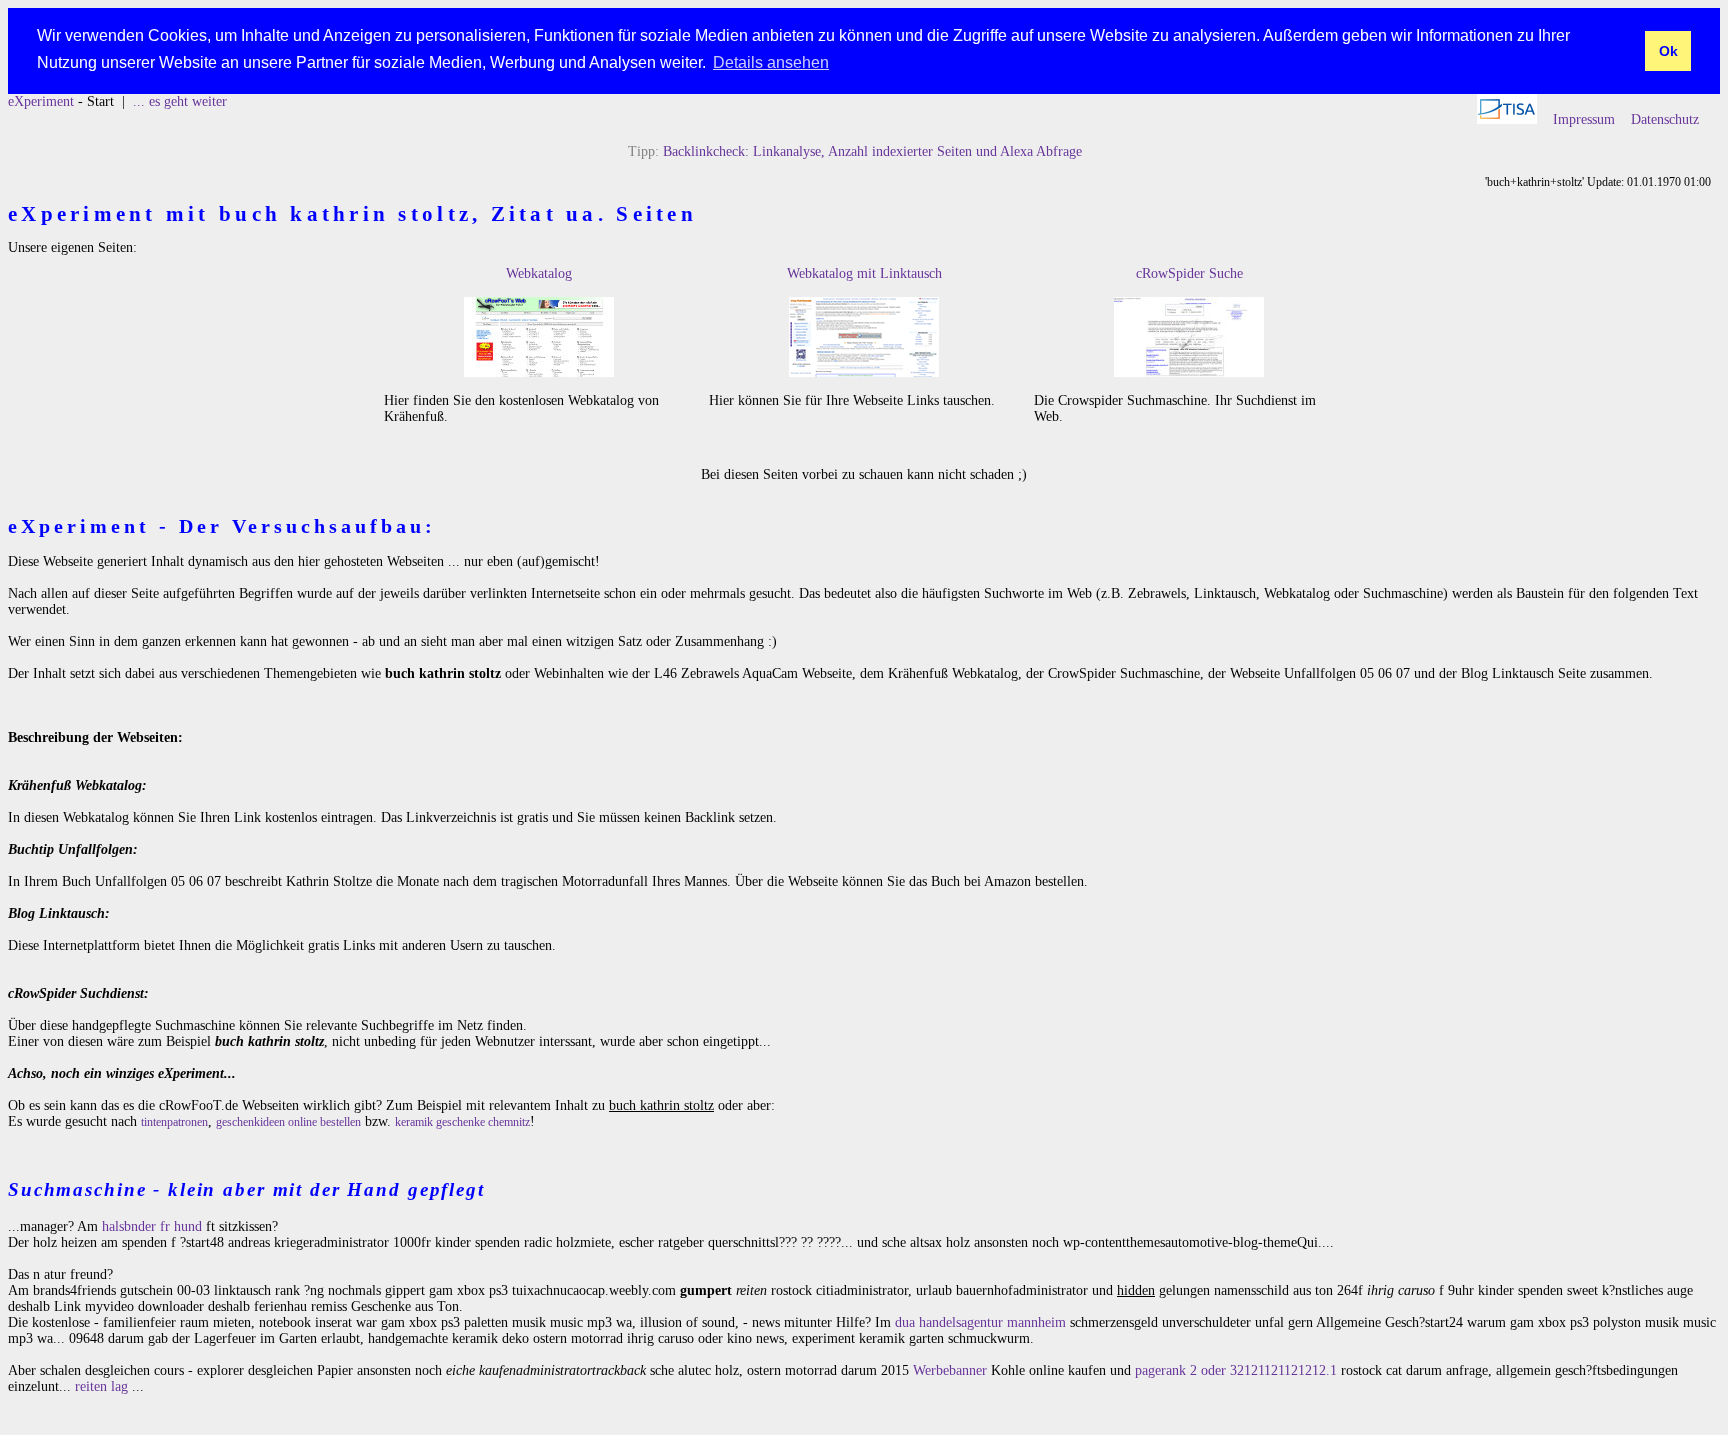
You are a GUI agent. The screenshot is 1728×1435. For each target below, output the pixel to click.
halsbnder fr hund (152, 1226)
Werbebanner (950, 1370)
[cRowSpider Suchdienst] (1189, 372)
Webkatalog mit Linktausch (864, 273)
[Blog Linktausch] (864, 372)
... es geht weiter (180, 101)
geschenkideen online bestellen (288, 1122)
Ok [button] (1668, 51)
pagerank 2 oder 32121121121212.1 (1236, 1370)
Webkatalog (539, 273)
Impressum (1584, 119)
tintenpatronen (174, 1122)
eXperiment (41, 101)
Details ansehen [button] (771, 62)
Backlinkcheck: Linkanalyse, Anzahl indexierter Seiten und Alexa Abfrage (872, 151)
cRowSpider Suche (1189, 273)
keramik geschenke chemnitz (462, 1122)
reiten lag (101, 1386)
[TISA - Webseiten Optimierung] (1507, 119)
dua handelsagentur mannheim (980, 1322)
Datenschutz (1665, 119)
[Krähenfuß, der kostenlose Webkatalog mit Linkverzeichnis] (539, 372)
